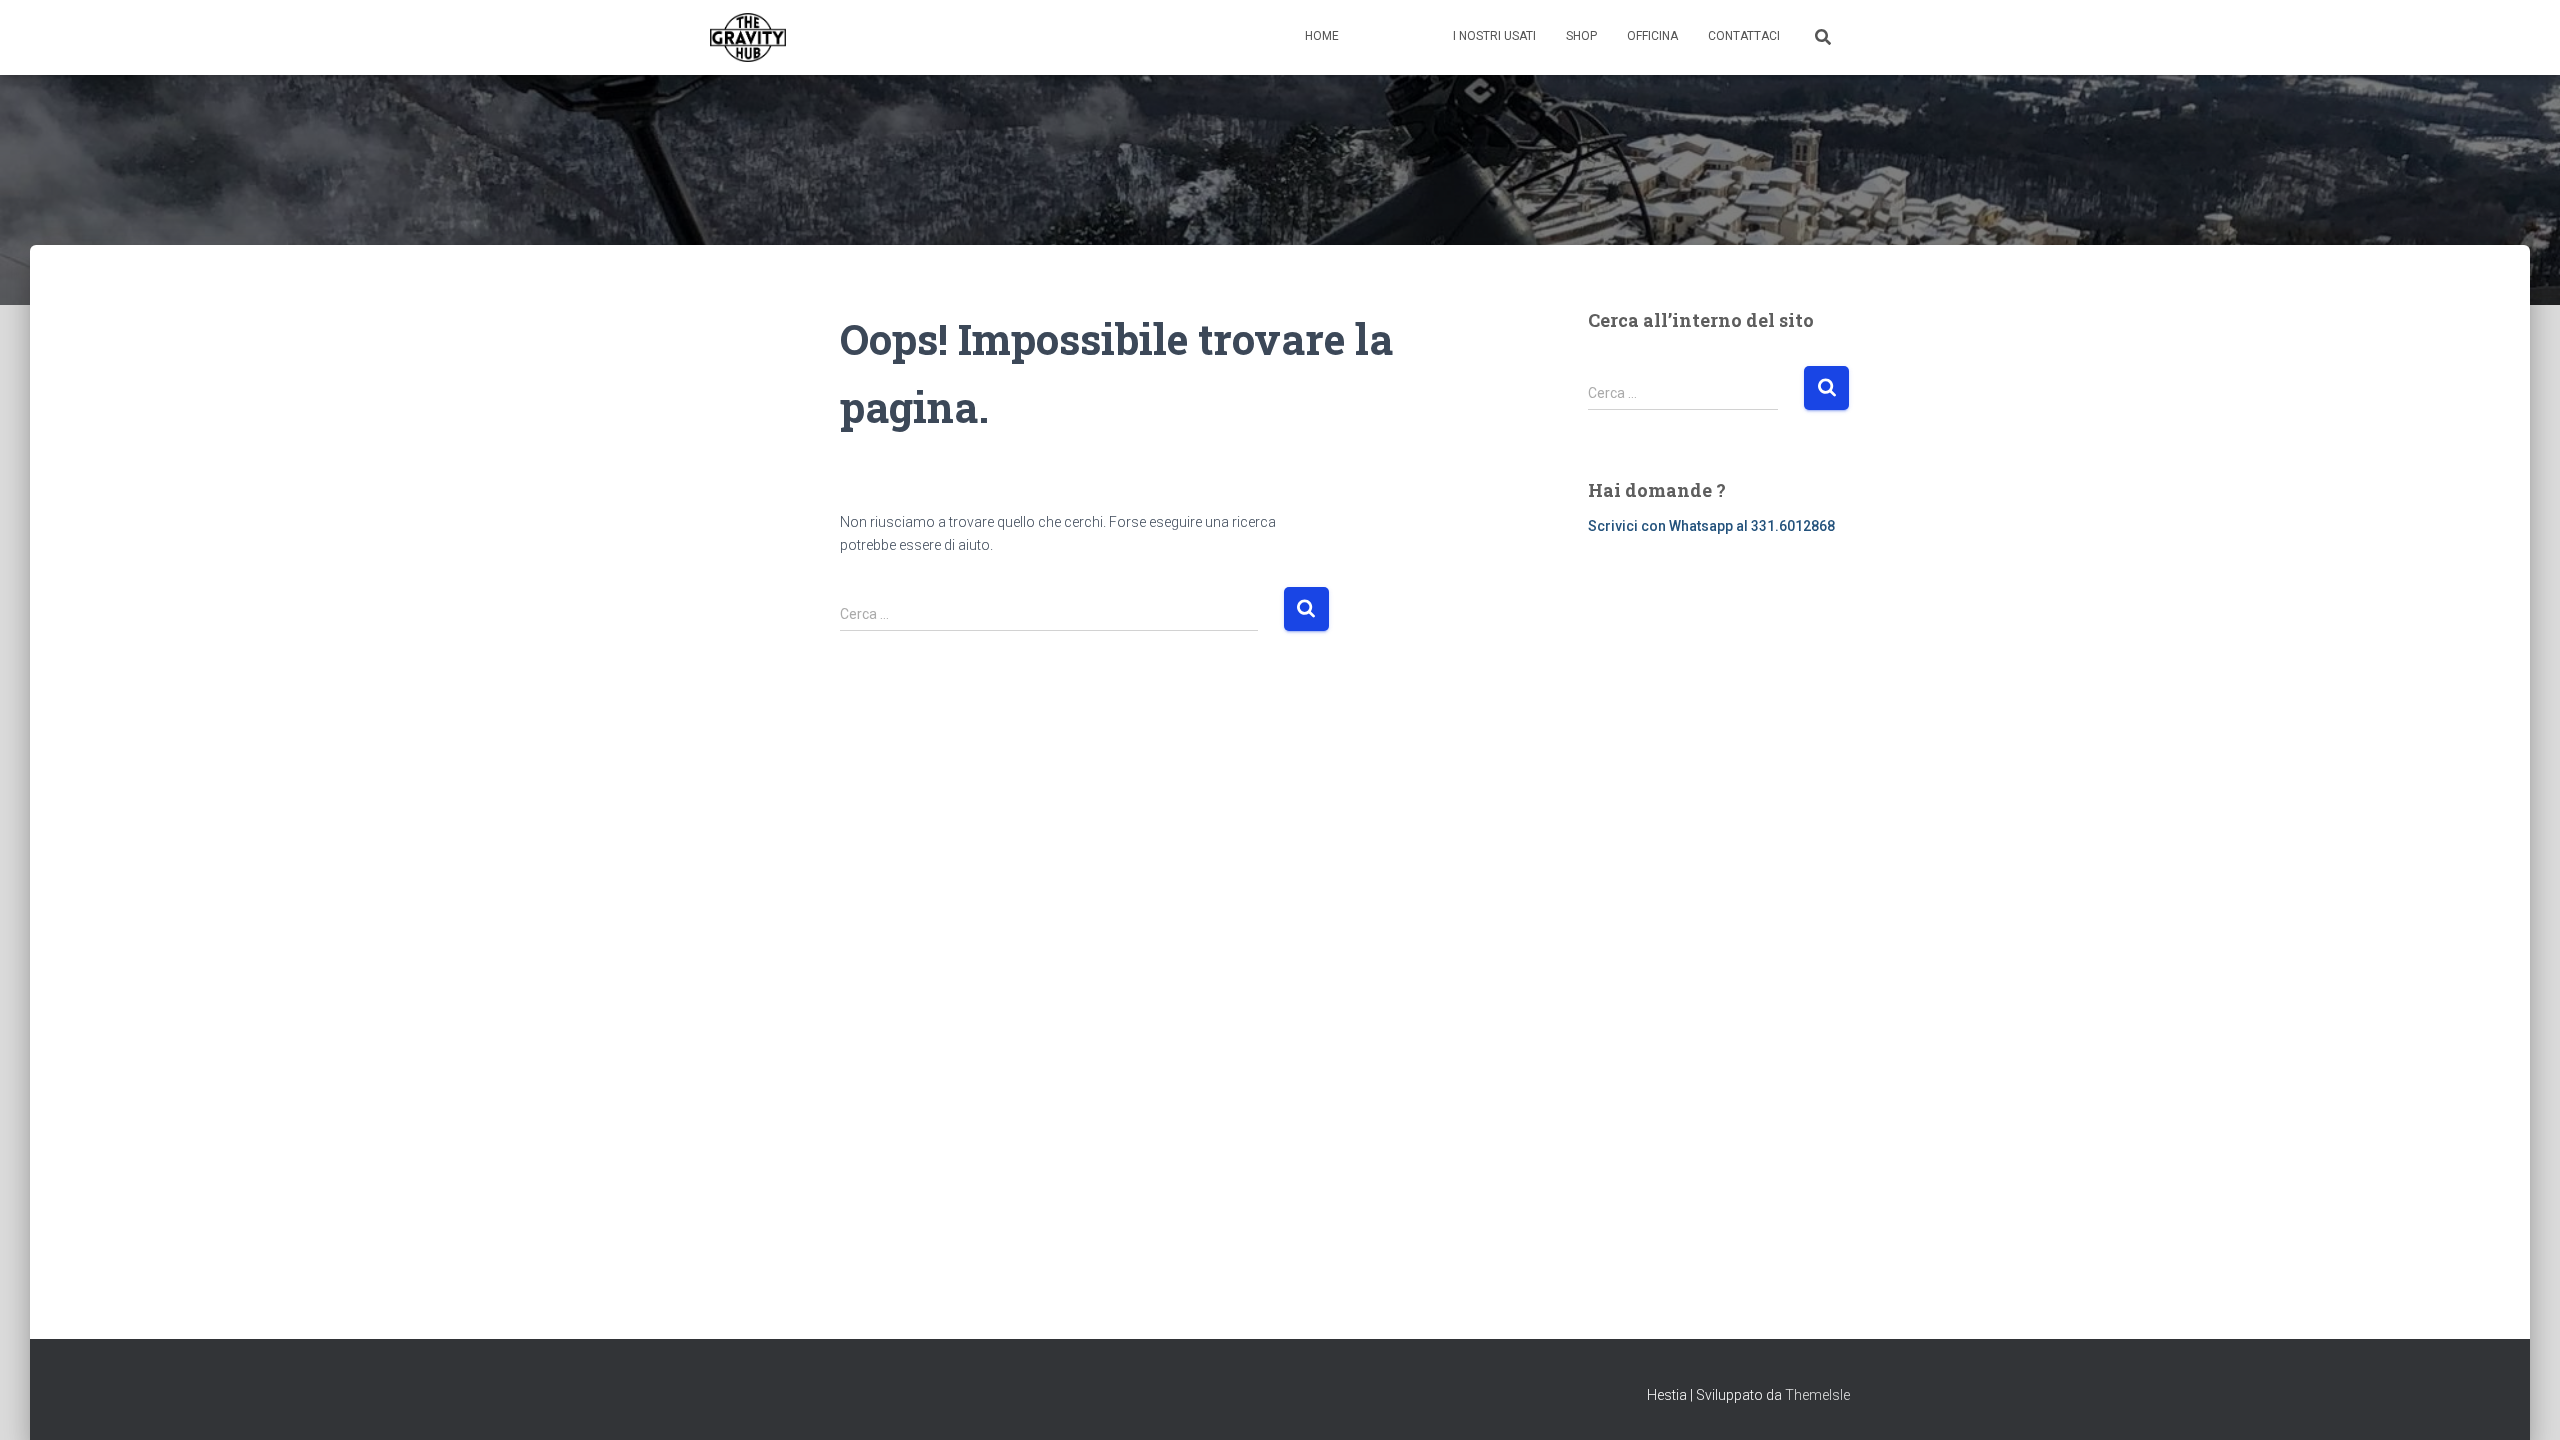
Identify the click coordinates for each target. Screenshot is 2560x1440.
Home (1322, 36)
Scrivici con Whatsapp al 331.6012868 (1711, 526)
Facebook (1375, 37)
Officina (1652, 36)
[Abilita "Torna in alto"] (2520, 1400)
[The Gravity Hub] (748, 38)
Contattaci (1744, 36)
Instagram (1417, 37)
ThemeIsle (1817, 1395)
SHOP (1581, 36)
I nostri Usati (1494, 36)
